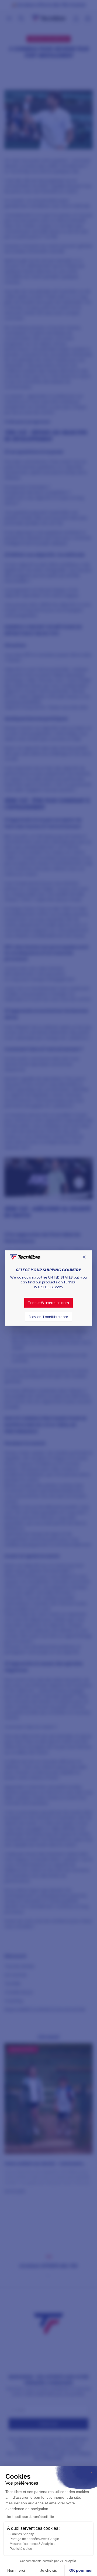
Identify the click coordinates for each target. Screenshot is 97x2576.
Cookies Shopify (22, 2534)
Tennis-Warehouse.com (49, 1303)
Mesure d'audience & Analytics (32, 2544)
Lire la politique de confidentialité (30, 2517)
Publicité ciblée (21, 2549)
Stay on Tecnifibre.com (48, 1317)
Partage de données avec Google (34, 2539)
